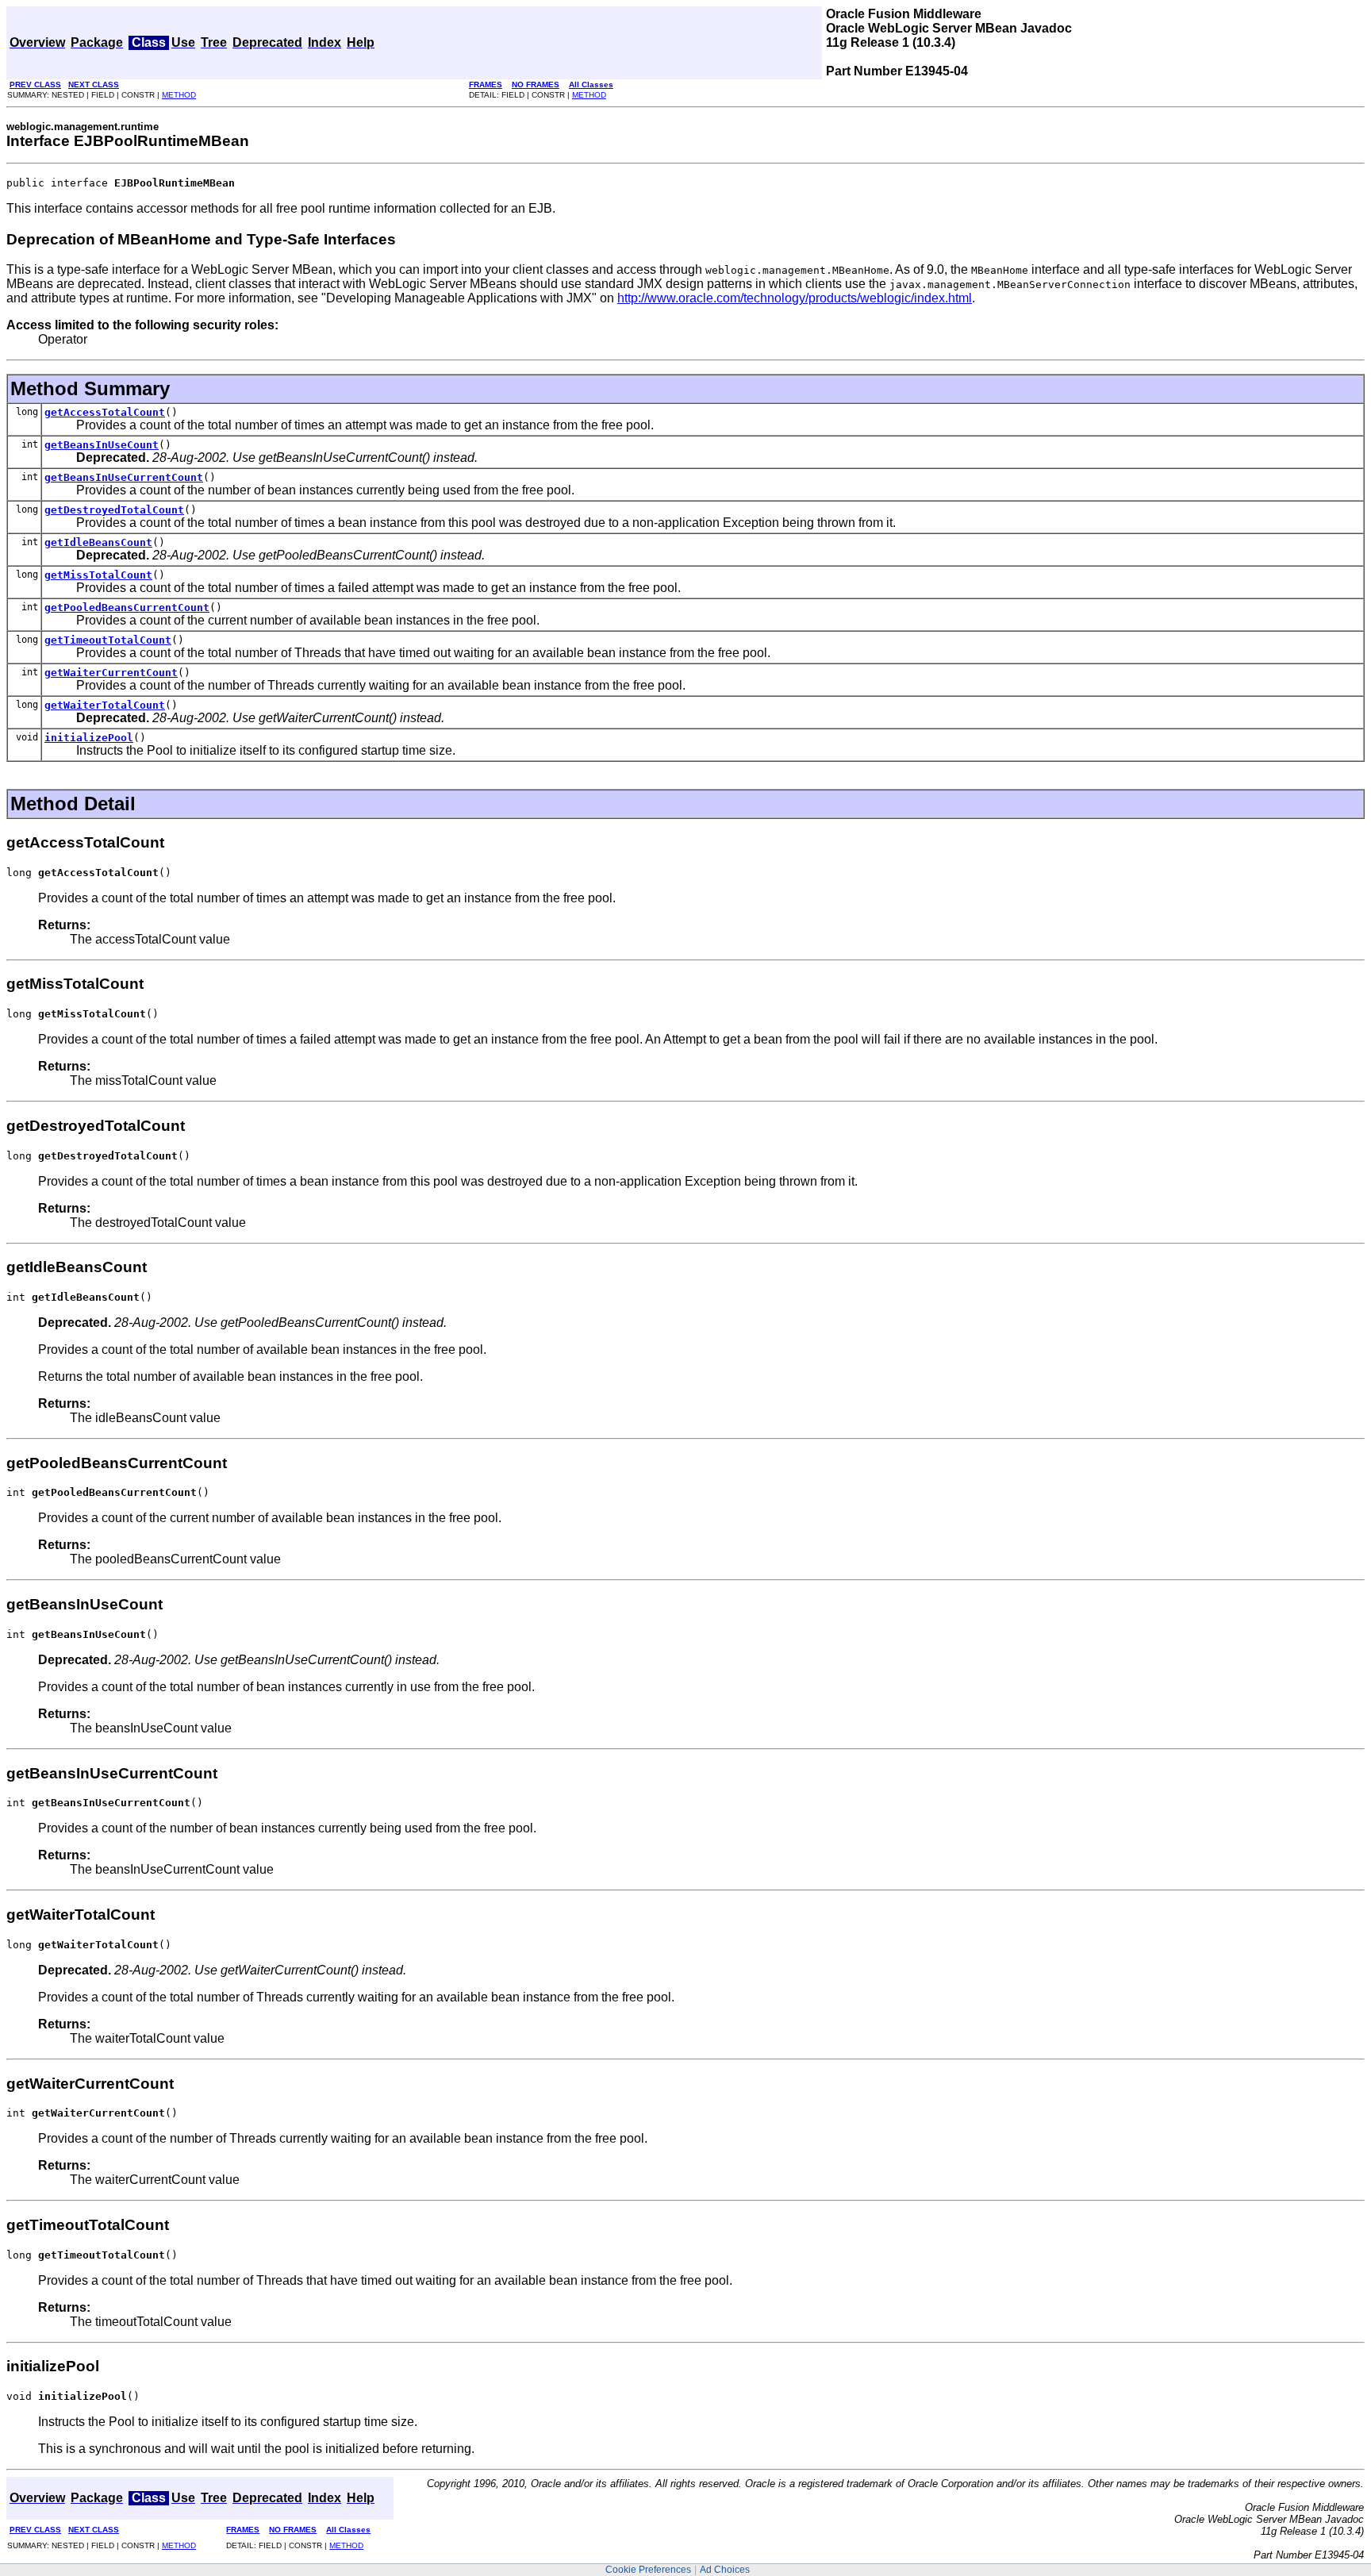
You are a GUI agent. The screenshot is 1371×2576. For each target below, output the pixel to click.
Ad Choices (725, 2570)
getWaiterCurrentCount (111, 673)
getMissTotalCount (98, 575)
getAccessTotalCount (105, 412)
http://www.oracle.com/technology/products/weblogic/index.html (795, 298)
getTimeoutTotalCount (108, 640)
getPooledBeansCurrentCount (127, 607)
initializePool (89, 738)
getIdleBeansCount (98, 542)
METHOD (179, 95)
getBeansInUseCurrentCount (124, 477)
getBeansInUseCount (102, 445)
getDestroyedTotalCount (114, 510)
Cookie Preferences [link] (648, 2570)
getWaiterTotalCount (105, 705)
